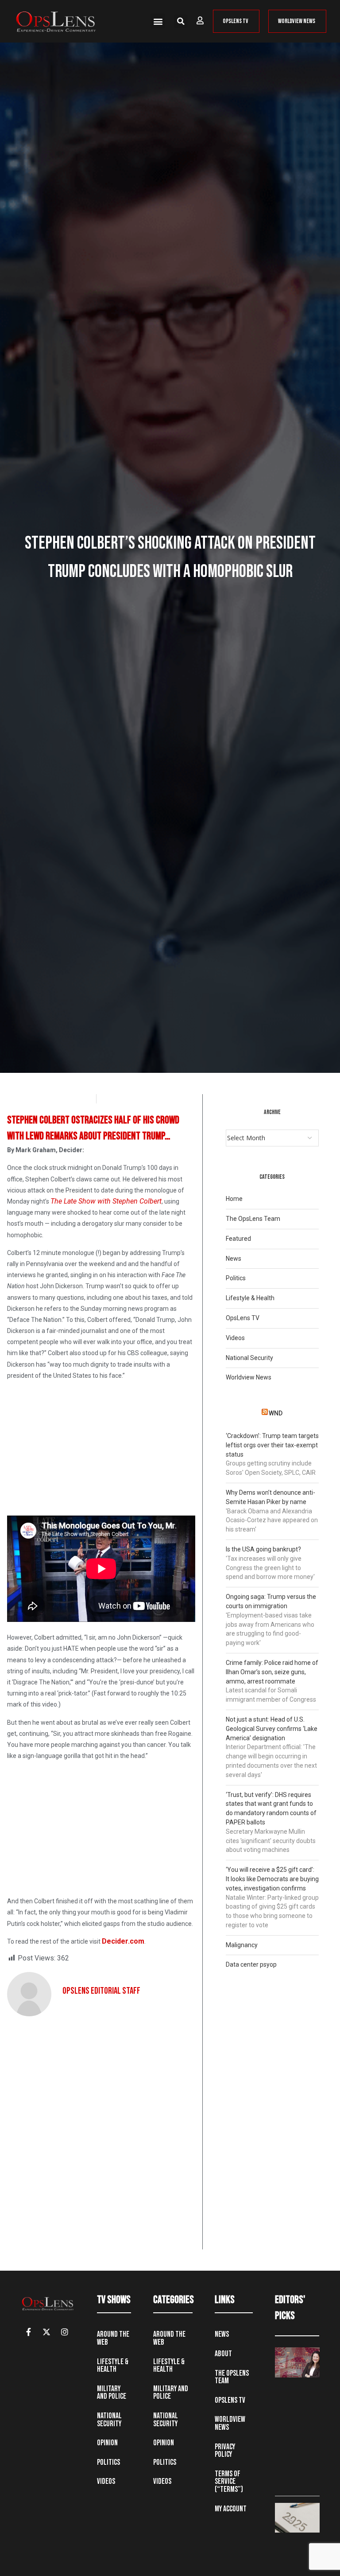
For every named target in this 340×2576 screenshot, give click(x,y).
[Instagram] (65, 2332)
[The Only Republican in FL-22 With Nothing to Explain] (297, 2362)
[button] (158, 21)
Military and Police (112, 2393)
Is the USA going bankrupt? (263, 1549)
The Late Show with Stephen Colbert (106, 1201)
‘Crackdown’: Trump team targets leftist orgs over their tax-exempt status (272, 1445)
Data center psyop (251, 1964)
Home (234, 1199)
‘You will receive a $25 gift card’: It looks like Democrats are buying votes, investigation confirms (272, 1879)
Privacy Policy (225, 2451)
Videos (235, 1338)
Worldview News (249, 1377)
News (234, 1259)
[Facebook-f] (28, 2332)
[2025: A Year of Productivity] (297, 2518)
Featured (238, 1239)
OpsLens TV (243, 1318)
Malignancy (242, 1945)
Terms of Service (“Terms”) (229, 2482)
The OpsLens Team (253, 1219)
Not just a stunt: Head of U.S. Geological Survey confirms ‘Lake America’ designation (272, 1729)
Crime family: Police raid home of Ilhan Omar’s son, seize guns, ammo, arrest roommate (272, 1672)
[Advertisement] (101, 1450)
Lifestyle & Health (250, 1298)
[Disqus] (101, 2136)
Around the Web (113, 2338)
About (223, 2354)
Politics (236, 1278)
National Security (249, 1358)
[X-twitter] (46, 2332)
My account (231, 2509)
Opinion (107, 2443)
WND (276, 1413)
